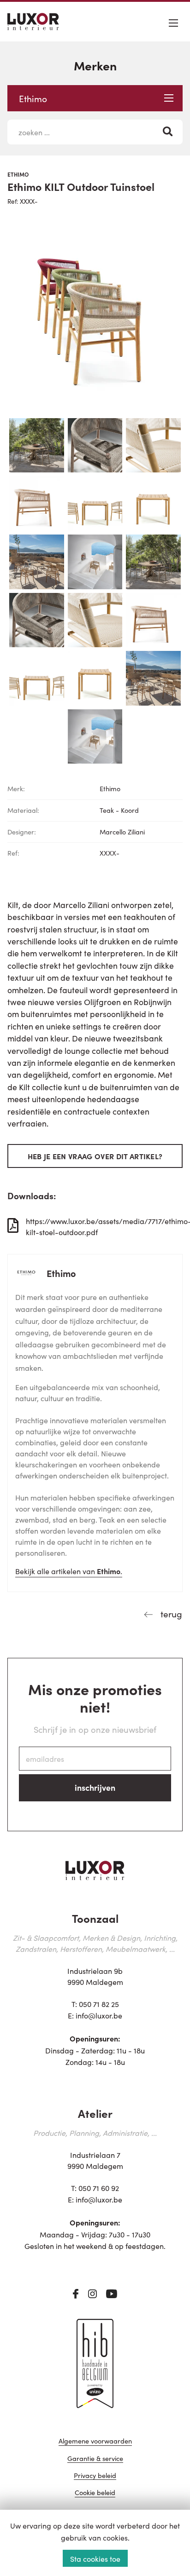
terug (170, 1613)
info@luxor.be (99, 2015)
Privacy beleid (95, 2476)
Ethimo (33, 98)
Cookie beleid (95, 2493)
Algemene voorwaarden (95, 2441)
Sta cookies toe (95, 2559)
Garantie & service (95, 2459)
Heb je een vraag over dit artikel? (95, 1156)
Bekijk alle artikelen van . (69, 1571)
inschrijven (95, 1787)
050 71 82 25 (99, 2004)
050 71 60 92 (99, 2188)
